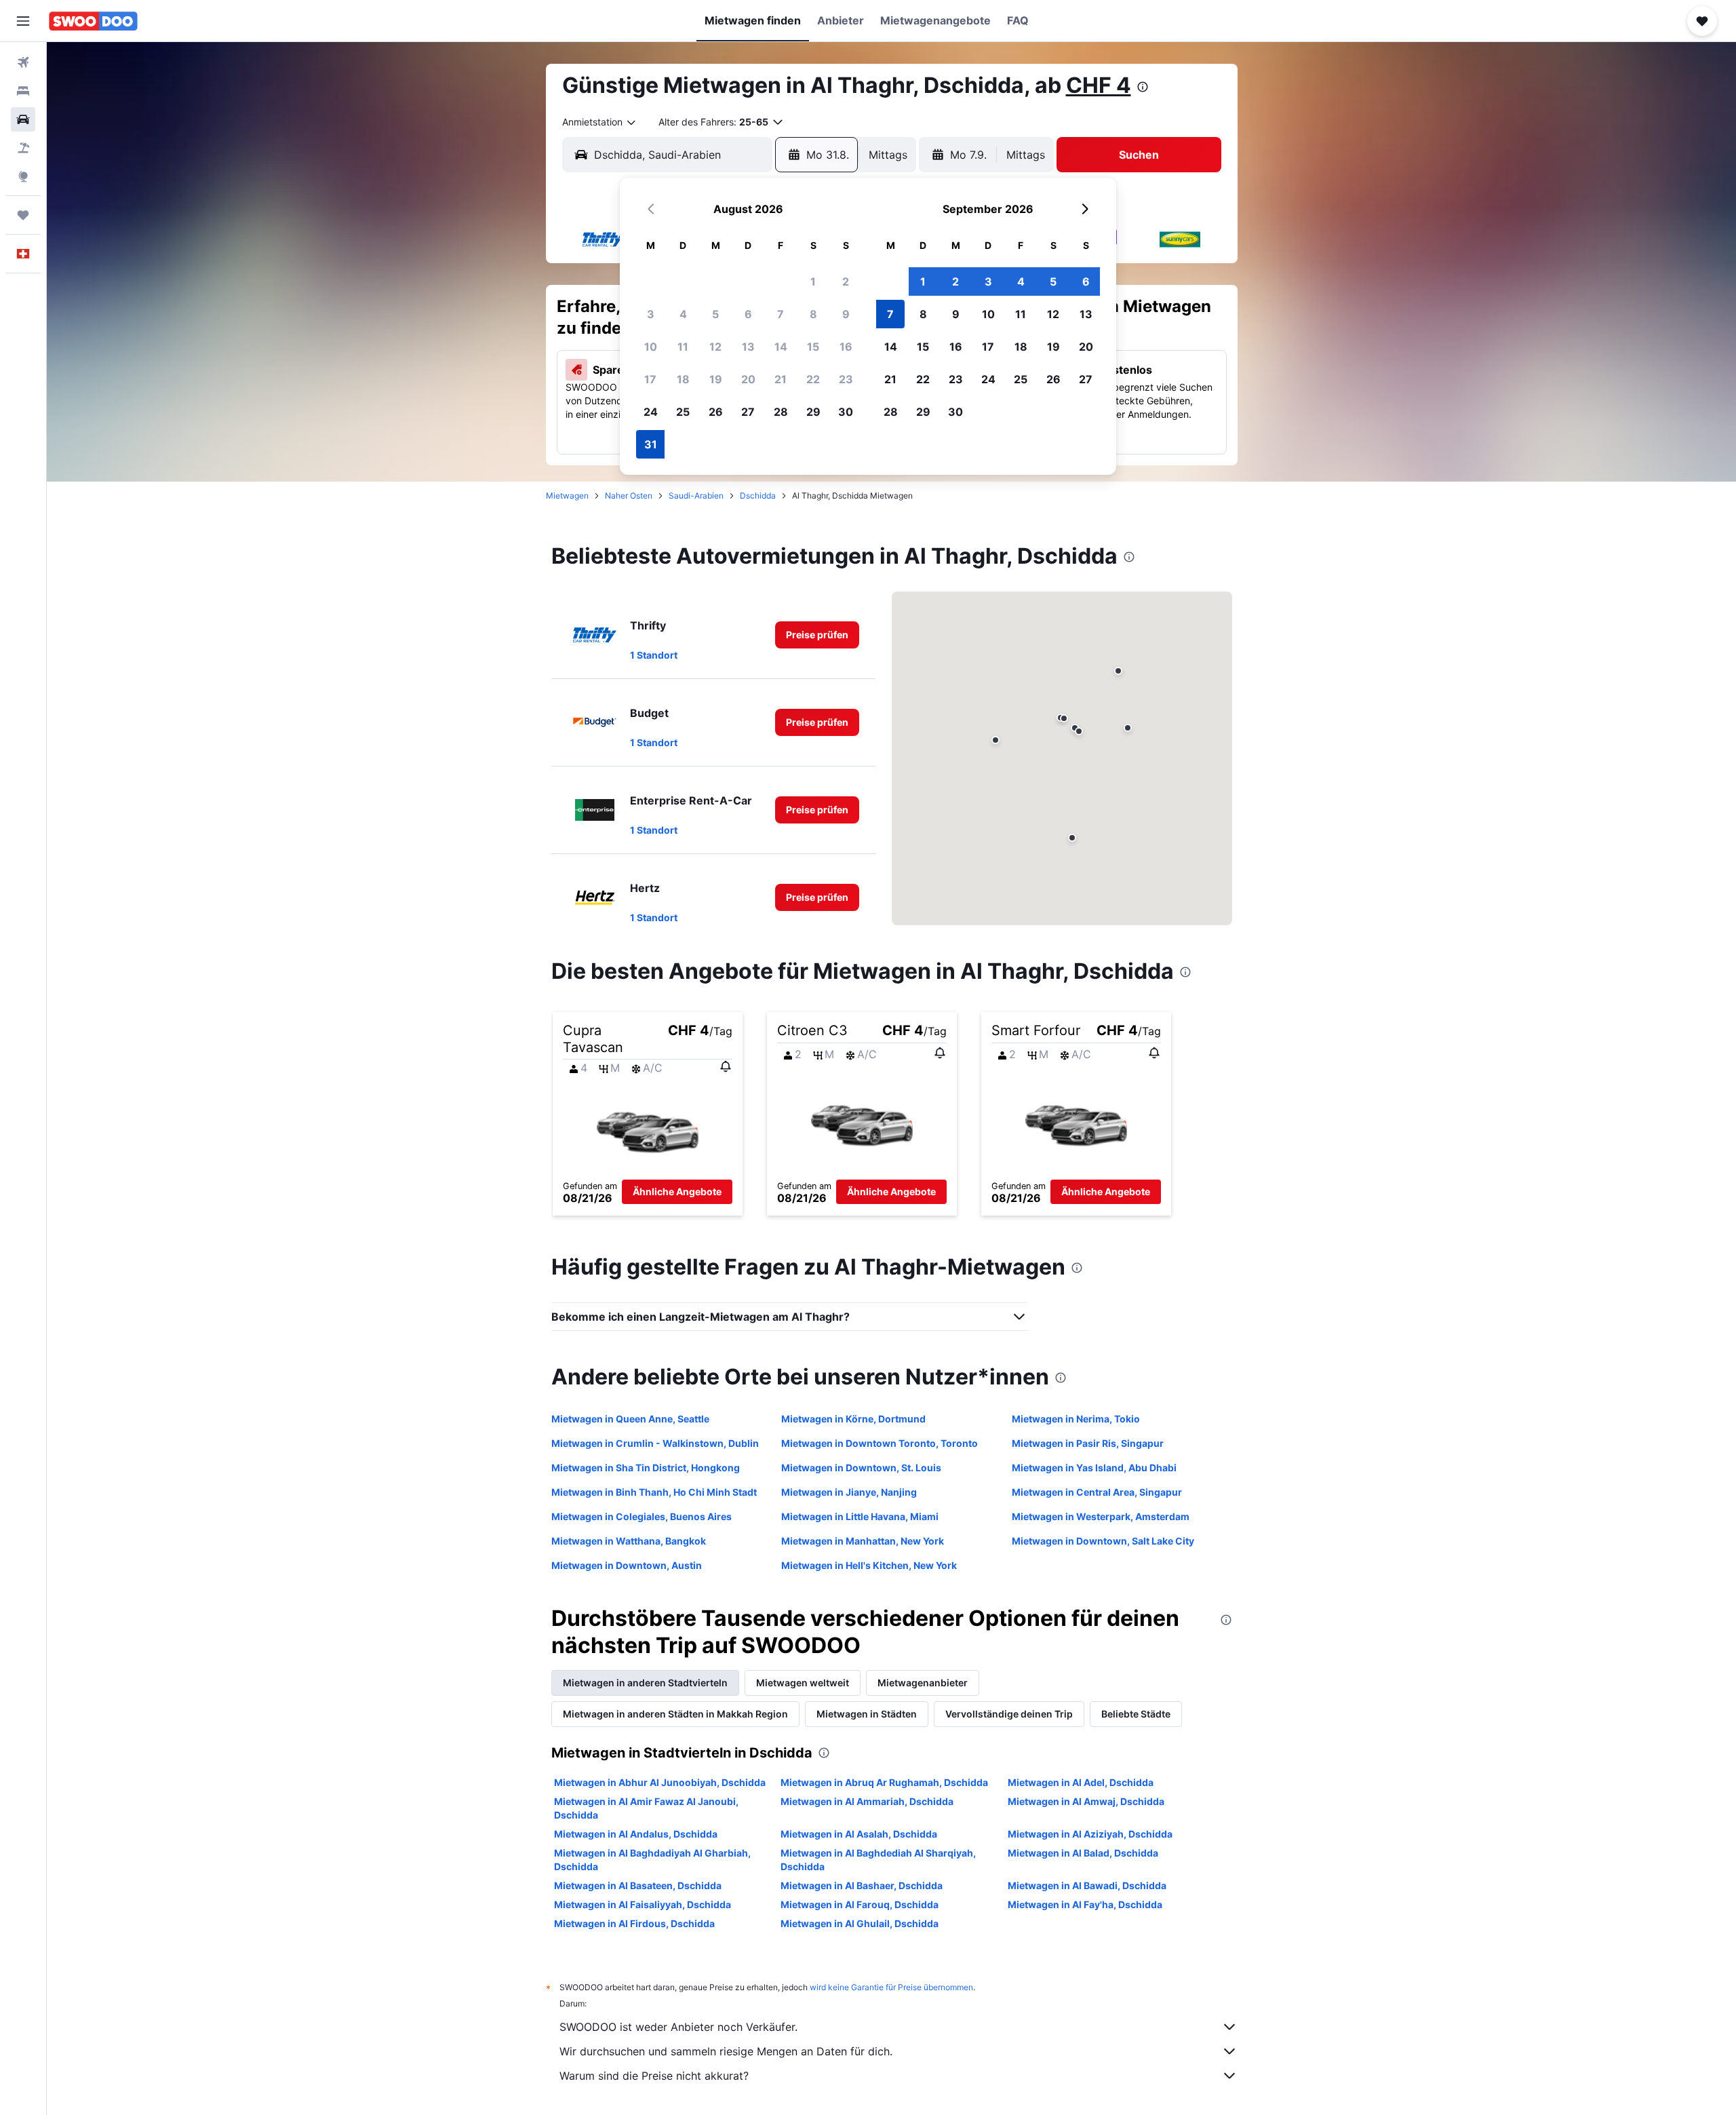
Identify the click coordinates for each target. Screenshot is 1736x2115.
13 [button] (748, 347)
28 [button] (781, 412)
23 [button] (846, 379)
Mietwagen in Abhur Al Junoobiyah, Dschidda (660, 1782)
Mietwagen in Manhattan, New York (863, 1541)
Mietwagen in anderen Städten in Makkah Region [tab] (675, 1714)
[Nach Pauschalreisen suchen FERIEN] (23, 148)
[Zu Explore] (23, 176)
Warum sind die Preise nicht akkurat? (654, 2076)
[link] (817, 635)
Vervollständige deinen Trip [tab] (1009, 1714)
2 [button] (846, 282)
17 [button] (650, 379)
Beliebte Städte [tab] (1136, 1714)
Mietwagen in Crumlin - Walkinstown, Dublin (655, 1443)
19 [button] (716, 379)
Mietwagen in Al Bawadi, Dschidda (1087, 1885)
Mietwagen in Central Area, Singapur (1097, 1492)
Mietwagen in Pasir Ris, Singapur (1088, 1443)
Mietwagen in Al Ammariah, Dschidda (867, 1801)
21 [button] (781, 379)
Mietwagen (567, 496)
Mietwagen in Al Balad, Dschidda (1083, 1853)
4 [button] (683, 314)
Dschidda (758, 496)
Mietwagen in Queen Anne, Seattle (630, 1419)
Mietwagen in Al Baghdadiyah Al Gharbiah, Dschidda (652, 1860)
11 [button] (683, 347)
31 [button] (651, 444)
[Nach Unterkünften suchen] (23, 91)
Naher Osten (629, 496)
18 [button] (683, 379)
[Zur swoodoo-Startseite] (93, 21)
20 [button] (748, 379)
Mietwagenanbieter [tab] (923, 1683)
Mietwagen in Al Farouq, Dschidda (860, 1904)
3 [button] (651, 314)
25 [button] (683, 412)
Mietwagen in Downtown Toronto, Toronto (880, 1443)
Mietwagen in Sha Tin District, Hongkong (646, 1468)
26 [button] (716, 412)
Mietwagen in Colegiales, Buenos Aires (642, 1516)
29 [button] (813, 412)
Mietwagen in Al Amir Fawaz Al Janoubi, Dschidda (646, 1808)
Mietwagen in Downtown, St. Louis (861, 1468)
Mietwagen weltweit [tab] (803, 1683)
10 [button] (651, 347)
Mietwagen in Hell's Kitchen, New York (869, 1565)
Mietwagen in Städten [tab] (867, 1714)
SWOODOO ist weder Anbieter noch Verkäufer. (678, 2027)
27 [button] (748, 412)
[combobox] (600, 122)
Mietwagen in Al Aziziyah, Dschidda (1090, 1834)
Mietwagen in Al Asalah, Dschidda (859, 1834)
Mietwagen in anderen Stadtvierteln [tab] (645, 1683)
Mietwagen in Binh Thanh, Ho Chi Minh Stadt (654, 1492)
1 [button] (813, 282)
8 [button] (813, 314)
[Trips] (23, 215)
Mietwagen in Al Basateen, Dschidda (638, 1885)
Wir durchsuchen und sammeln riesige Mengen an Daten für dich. (726, 2051)
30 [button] (846, 412)
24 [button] (651, 412)
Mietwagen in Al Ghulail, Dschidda (860, 1923)
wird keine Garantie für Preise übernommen (891, 1987)
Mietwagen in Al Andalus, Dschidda (636, 1834)
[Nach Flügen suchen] (23, 62)
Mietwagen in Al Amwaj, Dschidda (1086, 1801)
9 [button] (846, 314)
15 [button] (813, 347)
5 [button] (715, 314)
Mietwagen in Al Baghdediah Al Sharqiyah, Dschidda (878, 1860)
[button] (23, 21)
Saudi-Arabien (696, 496)
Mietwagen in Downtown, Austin (627, 1565)
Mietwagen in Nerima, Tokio (1076, 1419)
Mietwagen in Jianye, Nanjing (849, 1492)
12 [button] (715, 347)
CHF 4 (1099, 85)
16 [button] (846, 347)
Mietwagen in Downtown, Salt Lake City (1103, 1541)
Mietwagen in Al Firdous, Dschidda (634, 1923)
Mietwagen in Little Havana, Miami (860, 1516)
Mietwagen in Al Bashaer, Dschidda (862, 1885)
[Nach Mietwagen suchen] (23, 119)
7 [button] (781, 314)
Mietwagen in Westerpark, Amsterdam (1101, 1516)
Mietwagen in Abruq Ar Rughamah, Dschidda (884, 1782)
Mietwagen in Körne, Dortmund (853, 1419)
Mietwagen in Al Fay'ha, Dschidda (1085, 1904)
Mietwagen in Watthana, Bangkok (629, 1541)
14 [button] (781, 347)
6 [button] (748, 314)
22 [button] (813, 379)
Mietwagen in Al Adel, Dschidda (1081, 1782)
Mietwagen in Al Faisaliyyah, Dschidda (643, 1904)
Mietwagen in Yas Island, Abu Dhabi (1094, 1468)
